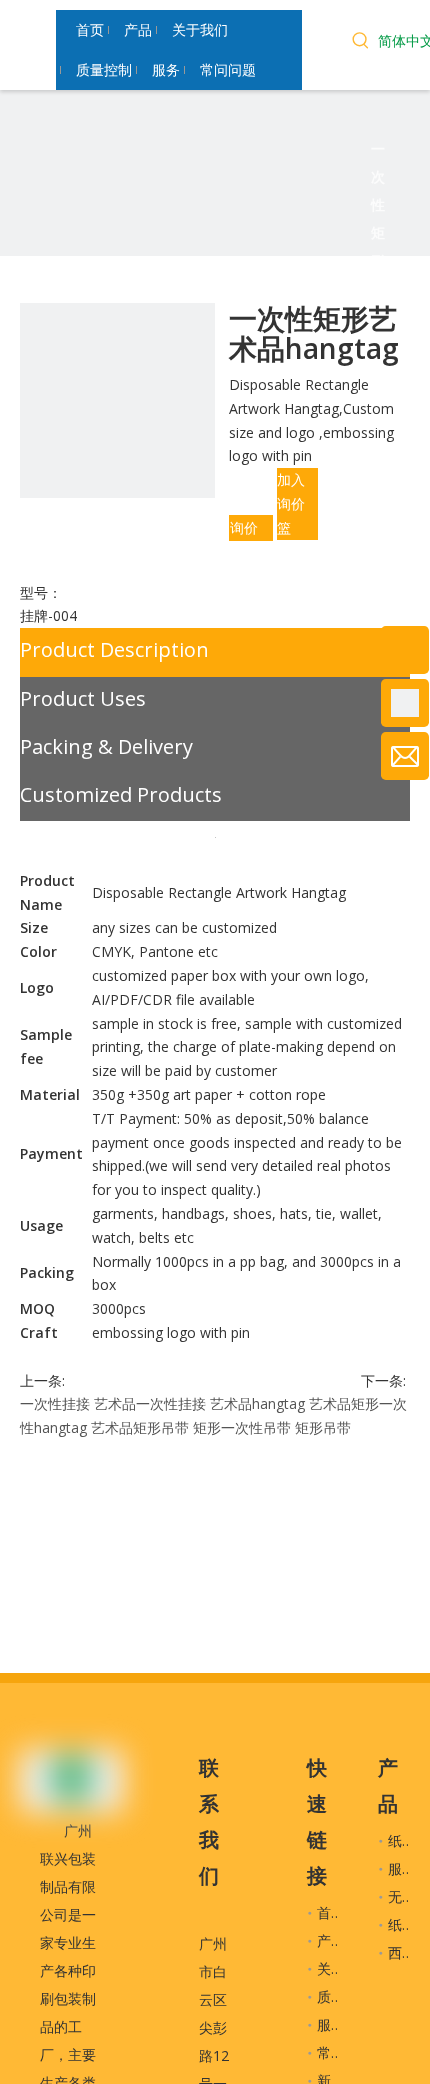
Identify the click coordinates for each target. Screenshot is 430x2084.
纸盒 (402, 1924)
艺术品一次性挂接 (150, 1403)
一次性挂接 (55, 1403)
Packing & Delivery (106, 746)
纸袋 (402, 1840)
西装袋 (409, 1952)
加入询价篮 (291, 503)
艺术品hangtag (257, 1403)
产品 (331, 1940)
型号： (41, 592)
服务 (331, 2024)
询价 (244, 527)
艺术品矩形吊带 (140, 1427)
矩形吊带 (323, 1427)
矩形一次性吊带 (242, 1427)
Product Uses (83, 698)
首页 (331, 1912)
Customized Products (121, 794)
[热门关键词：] (361, 43)
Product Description (114, 649)
